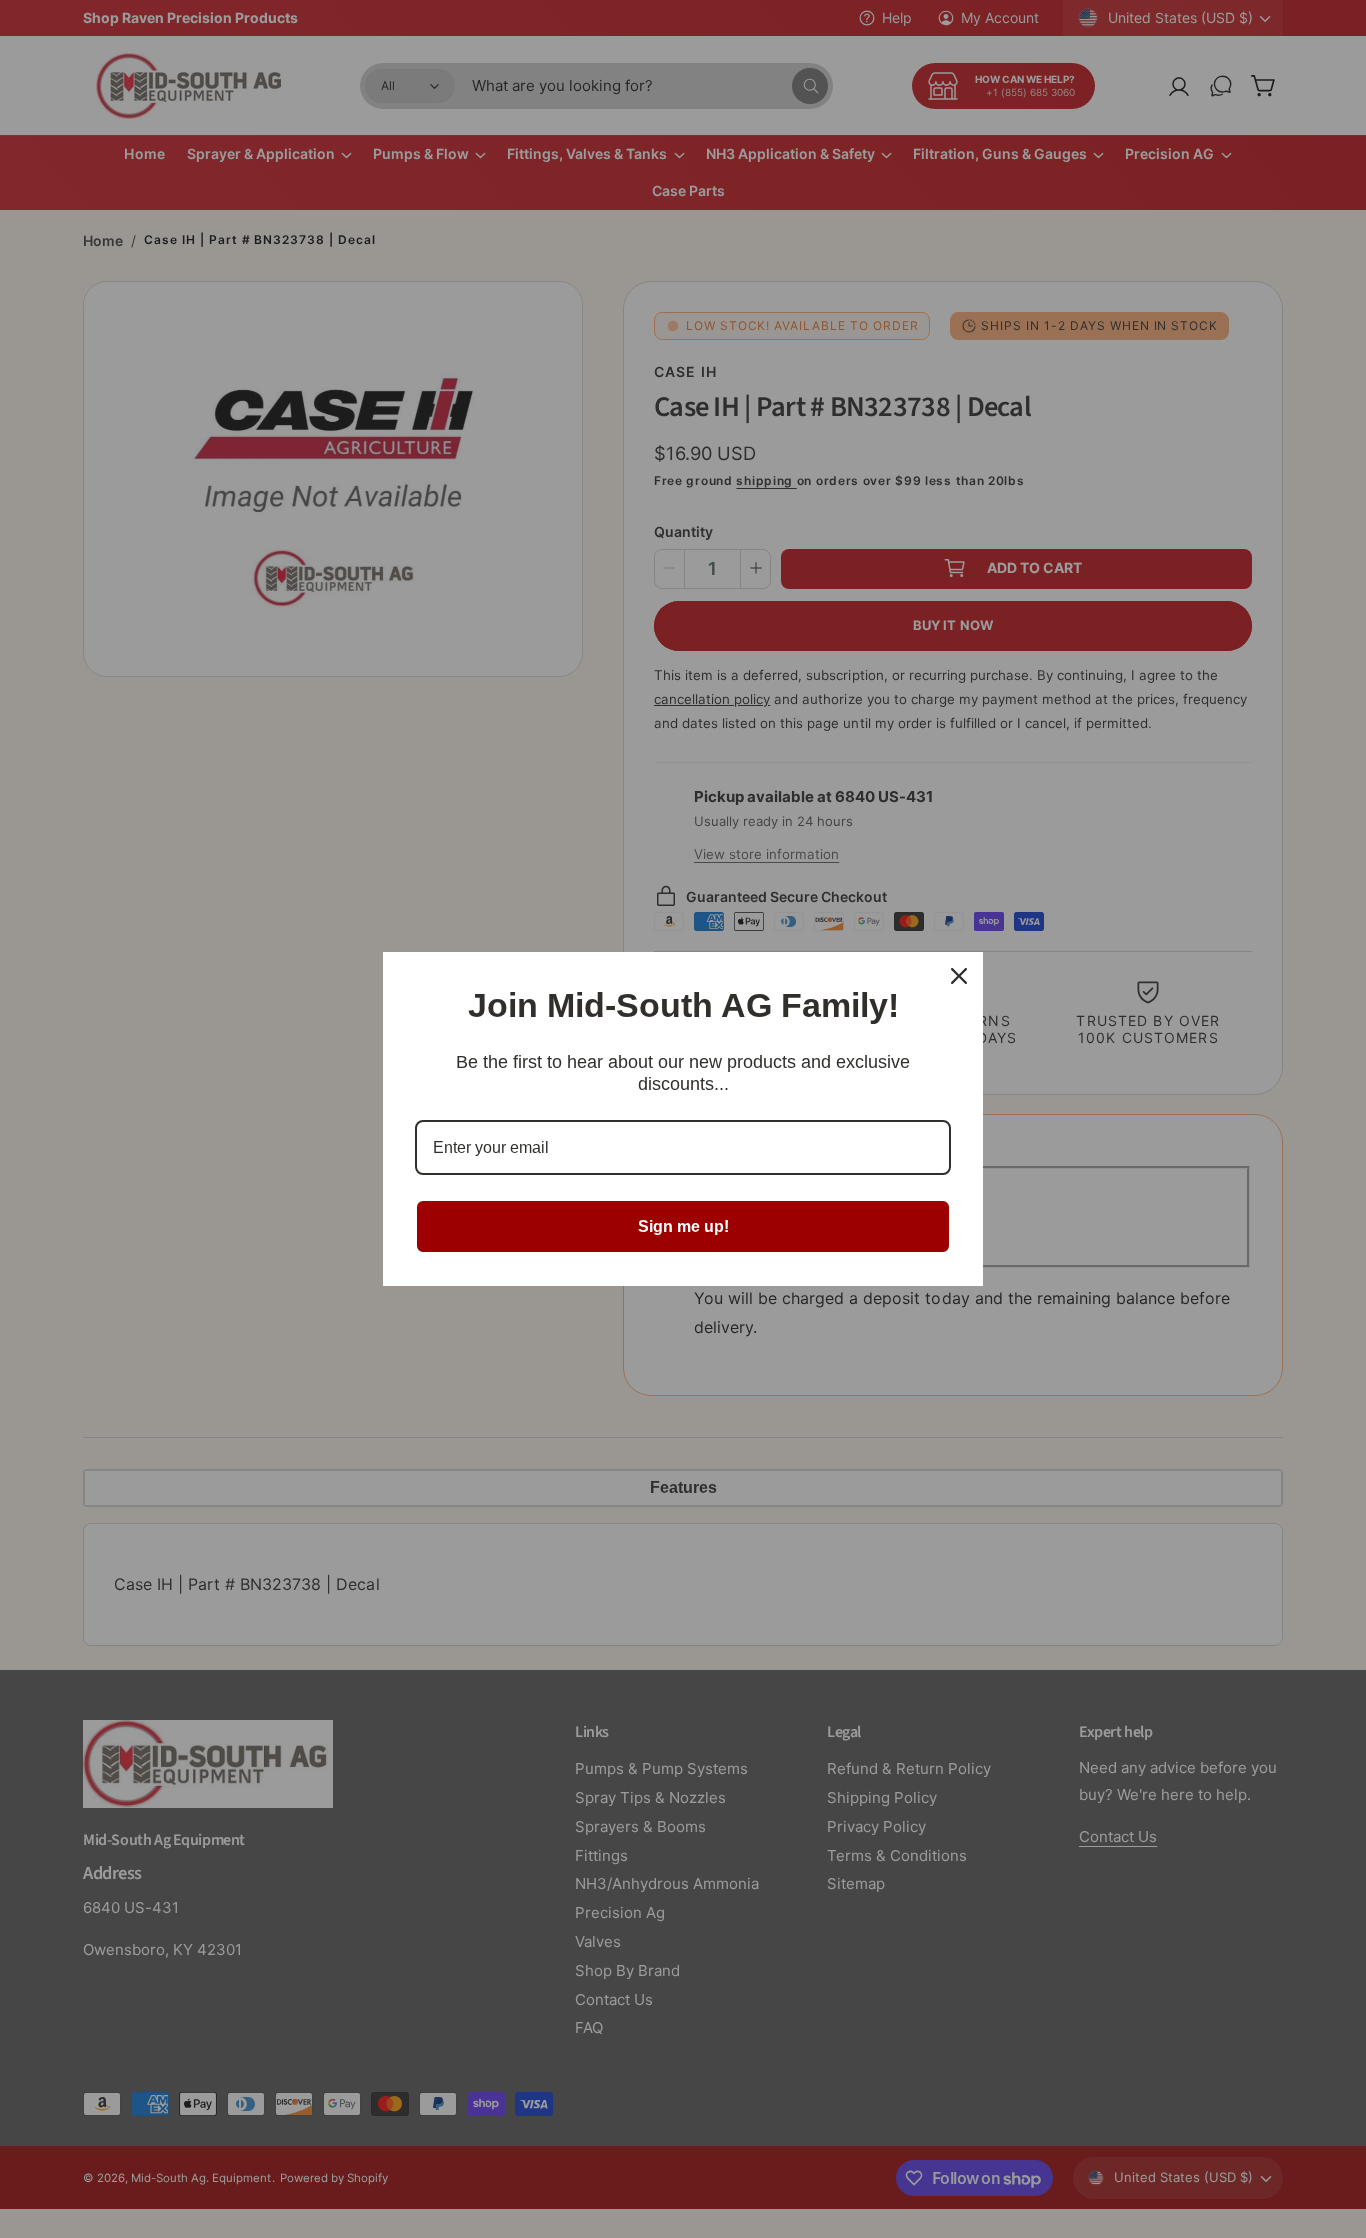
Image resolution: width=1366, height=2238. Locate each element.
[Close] (959, 976)
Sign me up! (683, 1226)
